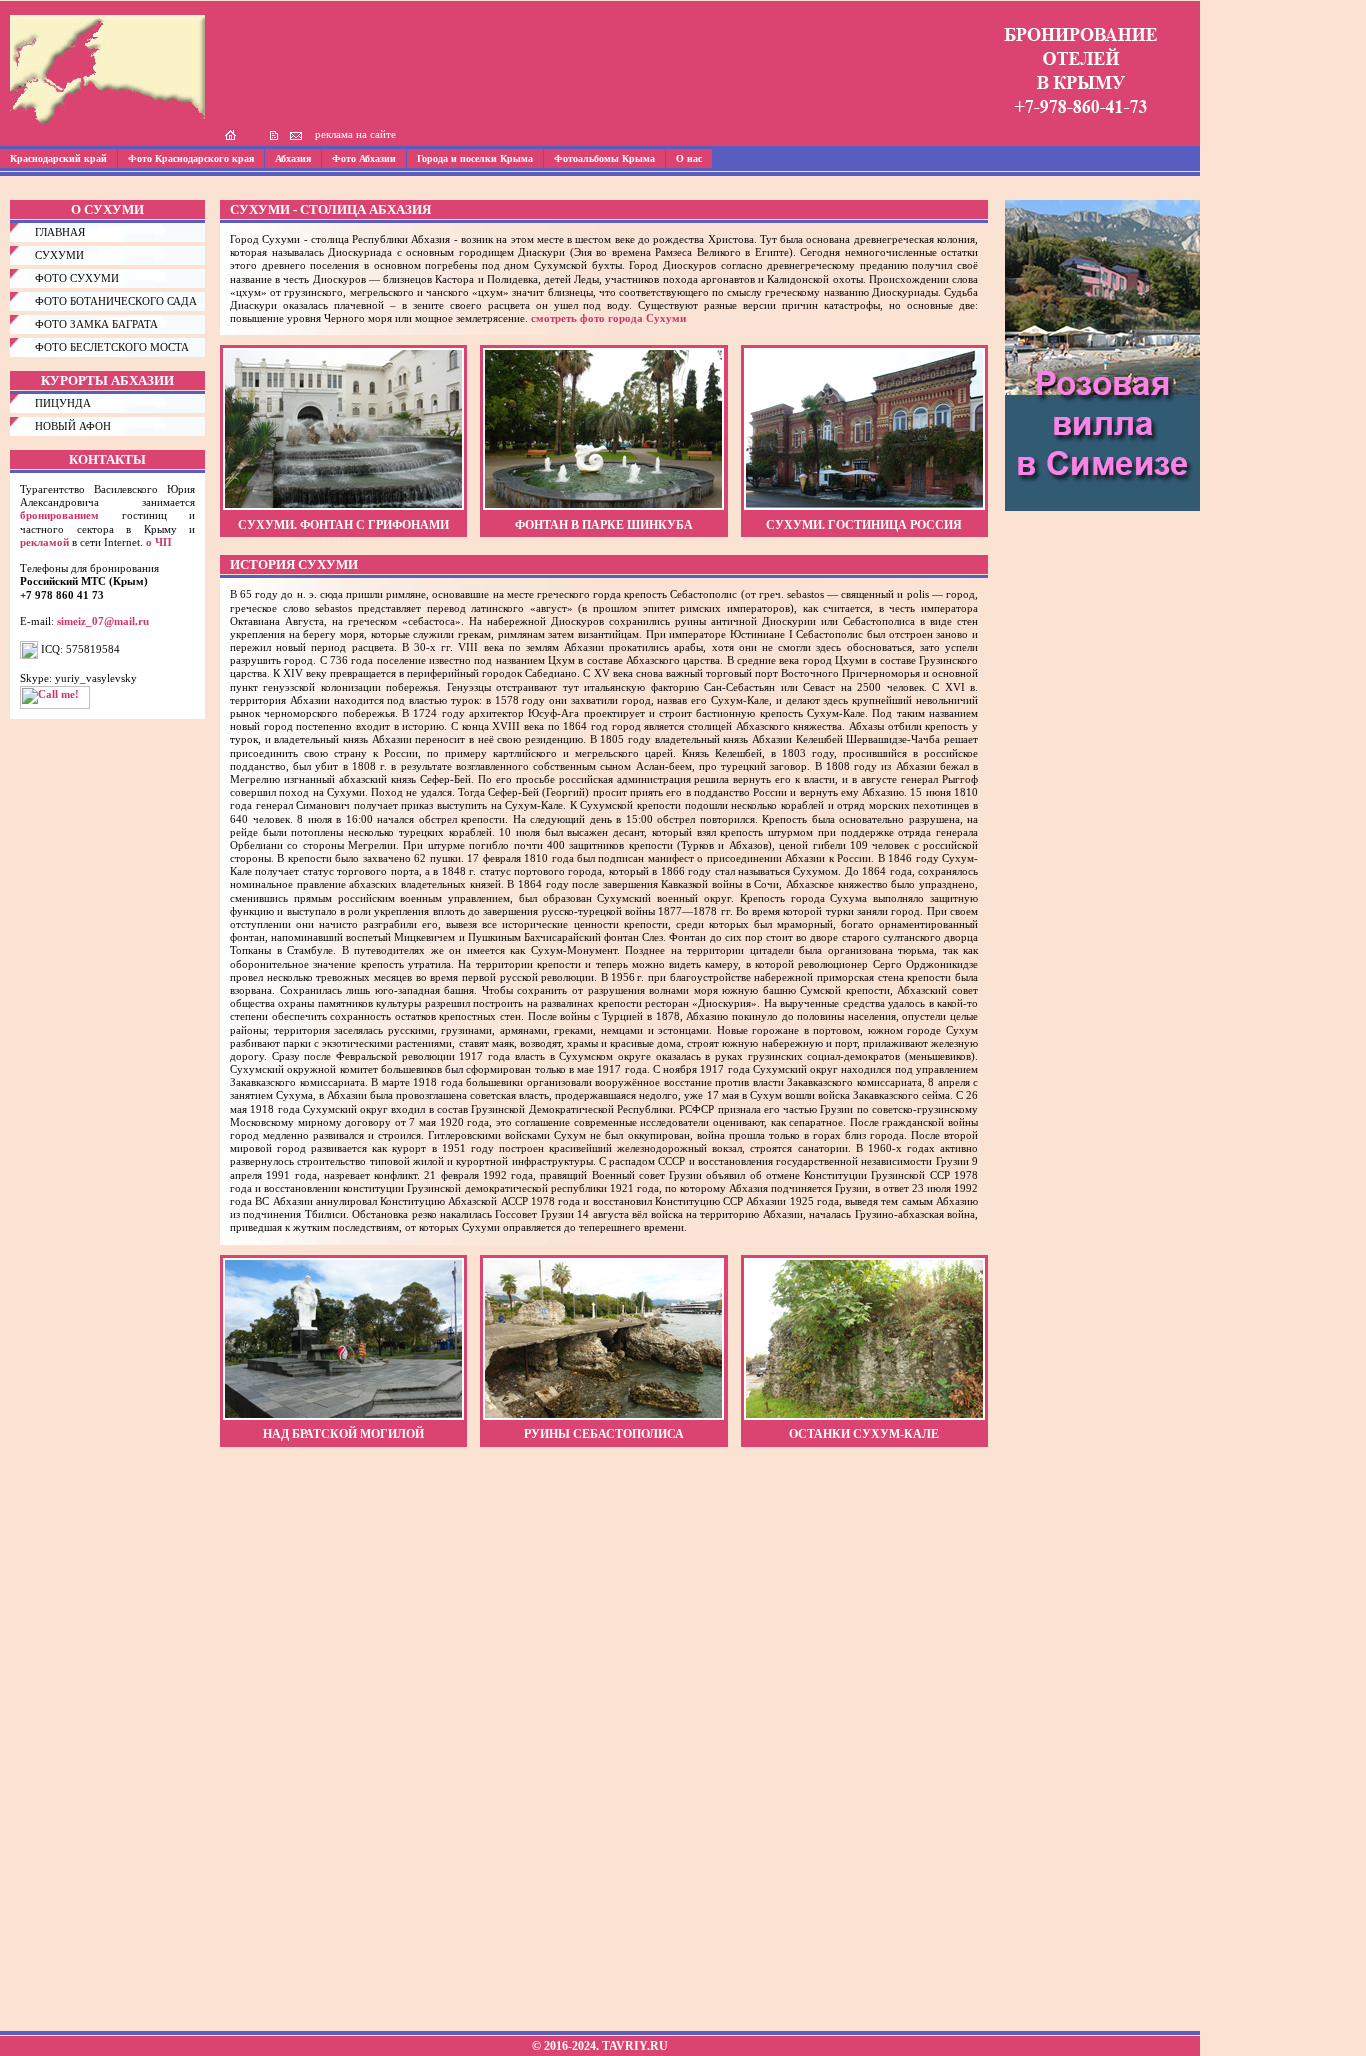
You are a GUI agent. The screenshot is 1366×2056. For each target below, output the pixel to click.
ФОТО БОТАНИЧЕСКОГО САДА (116, 301)
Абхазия (293, 158)
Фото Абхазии (364, 158)
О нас (689, 158)
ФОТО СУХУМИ (77, 278)
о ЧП (159, 542)
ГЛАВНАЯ (60, 232)
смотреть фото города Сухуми (608, 318)
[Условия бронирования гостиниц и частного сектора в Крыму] (1080, 125)
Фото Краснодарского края (191, 158)
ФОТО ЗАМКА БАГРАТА (96, 324)
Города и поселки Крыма (475, 158)
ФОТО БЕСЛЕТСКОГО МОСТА (112, 347)
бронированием (59, 515)
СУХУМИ (59, 255)
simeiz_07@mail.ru (103, 621)
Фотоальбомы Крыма (604, 158)
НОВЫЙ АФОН (73, 426)
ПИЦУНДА (63, 403)
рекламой (44, 542)
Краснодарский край (58, 158)
